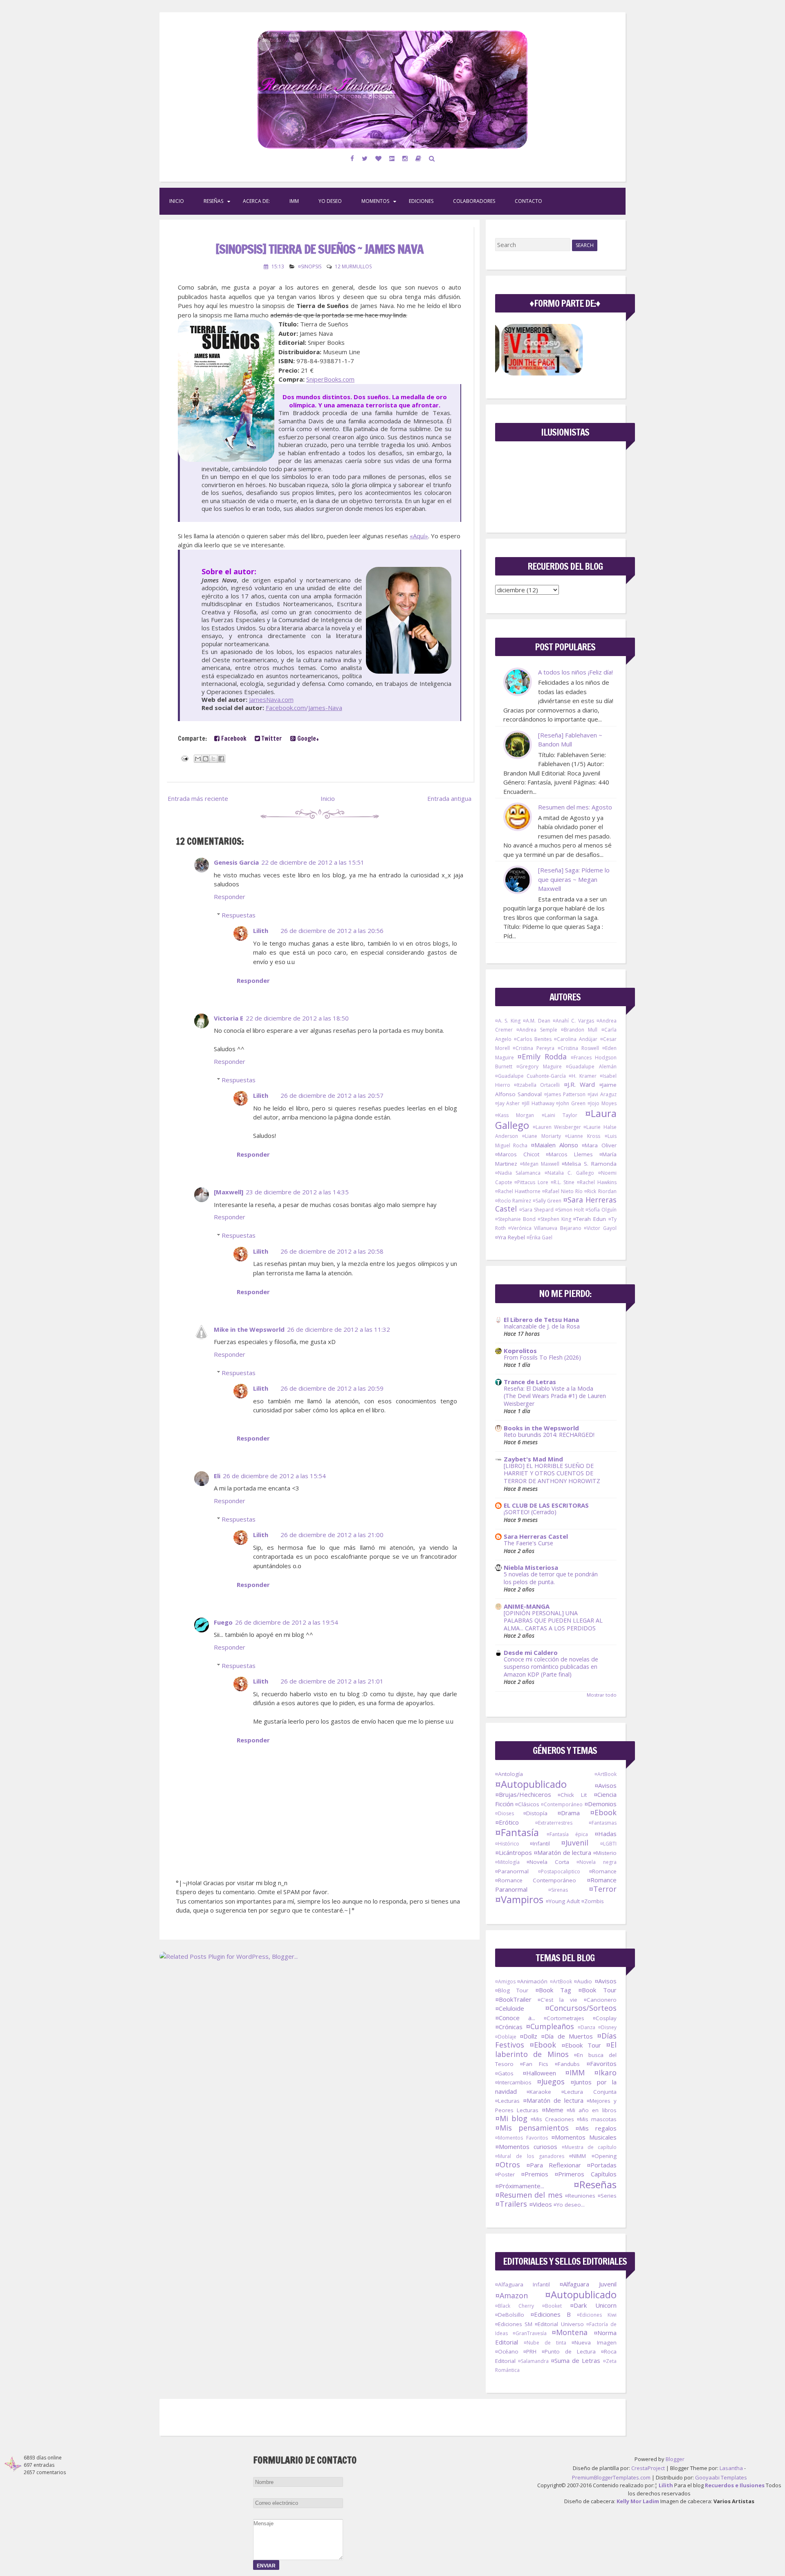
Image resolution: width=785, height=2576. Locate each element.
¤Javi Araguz (602, 1094)
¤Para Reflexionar (554, 2165)
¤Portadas (602, 2165)
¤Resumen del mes (529, 2195)
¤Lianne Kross (583, 1136)
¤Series (607, 2196)
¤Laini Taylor (560, 1115)
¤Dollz (528, 2036)
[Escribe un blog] (206, 759)
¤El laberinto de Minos (556, 2049)
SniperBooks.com (330, 379)
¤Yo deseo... (569, 2205)
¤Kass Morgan (515, 1115)
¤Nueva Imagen (594, 2342)
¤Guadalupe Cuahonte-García (530, 1076)
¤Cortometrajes (564, 2018)
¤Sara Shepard (536, 1210)
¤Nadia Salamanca (518, 1173)
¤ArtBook (606, 1774)
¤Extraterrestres (554, 1823)
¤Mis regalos (596, 2128)
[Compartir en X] (213, 759)
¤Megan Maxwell (540, 1164)
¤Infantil (540, 1843)
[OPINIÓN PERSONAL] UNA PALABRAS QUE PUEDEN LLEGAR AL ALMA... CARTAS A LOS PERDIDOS (553, 1621)
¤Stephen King (554, 1219)
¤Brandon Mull (579, 1030)
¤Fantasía (517, 1832)
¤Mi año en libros (592, 2110)
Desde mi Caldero (531, 1652)
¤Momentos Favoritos (521, 2138)
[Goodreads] (418, 158)
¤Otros (508, 2165)
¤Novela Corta (548, 1862)
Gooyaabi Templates (721, 2477)
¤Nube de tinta (545, 2343)
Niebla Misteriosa (531, 1567)
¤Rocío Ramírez (513, 1201)
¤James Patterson (565, 1094)
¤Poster (505, 2174)
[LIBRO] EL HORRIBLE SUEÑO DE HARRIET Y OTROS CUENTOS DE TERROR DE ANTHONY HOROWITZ (552, 1473)
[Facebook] (352, 158)
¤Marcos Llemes (569, 1154)
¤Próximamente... (520, 2186)
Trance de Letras (530, 1382)
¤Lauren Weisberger (557, 1127)
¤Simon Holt (570, 1210)
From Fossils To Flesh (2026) (542, 1357)
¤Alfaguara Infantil (523, 2284)
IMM (294, 201)
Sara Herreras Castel (536, 1536)
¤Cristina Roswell (578, 1048)
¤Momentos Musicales (584, 2137)
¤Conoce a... (515, 2018)
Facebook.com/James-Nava (304, 708)
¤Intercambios (513, 2082)
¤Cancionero (600, 2000)
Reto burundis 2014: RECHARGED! (549, 1435)
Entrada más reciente (198, 798)
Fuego (223, 1622)
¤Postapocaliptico (559, 1871)
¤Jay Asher (508, 1103)
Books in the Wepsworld (541, 1428)
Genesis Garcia (236, 862)
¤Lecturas (507, 2101)
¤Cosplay (605, 2018)
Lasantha (731, 2468)
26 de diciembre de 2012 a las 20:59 (332, 1388)
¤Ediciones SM (514, 2324)
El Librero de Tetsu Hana (541, 1319)
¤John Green (571, 1103)
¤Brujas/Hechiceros (523, 1794)
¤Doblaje (506, 2037)
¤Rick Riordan (600, 1191)
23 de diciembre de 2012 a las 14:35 (297, 1192)
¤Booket (552, 2306)
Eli (217, 1476)
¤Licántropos (514, 1852)
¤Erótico (507, 1822)
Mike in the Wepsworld (249, 1329)
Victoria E (229, 1018)
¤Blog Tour (512, 1990)
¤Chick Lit (572, 1795)
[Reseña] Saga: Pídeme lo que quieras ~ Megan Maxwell (574, 879)
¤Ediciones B (551, 2314)
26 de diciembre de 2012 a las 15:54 (274, 1476)
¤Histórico (507, 1844)
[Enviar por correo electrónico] (198, 759)
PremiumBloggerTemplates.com (611, 2477)
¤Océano (507, 2351)
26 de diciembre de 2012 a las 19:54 (287, 1622)
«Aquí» (419, 536)
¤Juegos (551, 2081)
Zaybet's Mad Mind (533, 1459)
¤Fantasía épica (567, 1834)
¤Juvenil (575, 1843)
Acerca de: (256, 201)
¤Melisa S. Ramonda (589, 1164)
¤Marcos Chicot (517, 1154)
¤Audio (583, 1981)
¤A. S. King (508, 1021)
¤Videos (541, 2204)
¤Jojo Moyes (602, 1103)
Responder (230, 897)
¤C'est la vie (558, 2000)
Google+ (307, 738)
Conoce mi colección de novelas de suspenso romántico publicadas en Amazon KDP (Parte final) (551, 1667)
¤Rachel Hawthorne (518, 1191)
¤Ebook (603, 1812)
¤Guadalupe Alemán (591, 1067)
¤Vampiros (519, 1899)
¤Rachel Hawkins (597, 1182)
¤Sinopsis (310, 266)
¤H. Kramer (583, 1076)
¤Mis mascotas (597, 2119)
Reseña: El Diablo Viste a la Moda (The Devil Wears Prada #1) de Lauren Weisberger (555, 1396)
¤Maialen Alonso (554, 1145)
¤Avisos (606, 1785)
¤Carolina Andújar (576, 1039)
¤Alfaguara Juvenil (588, 2284)
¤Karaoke (539, 2092)
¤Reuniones (580, 2196)
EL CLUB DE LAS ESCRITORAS (546, 1505)
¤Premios (535, 2174)
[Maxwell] (229, 1192)
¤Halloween (539, 2073)
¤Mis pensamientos (532, 2128)
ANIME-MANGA (527, 1606)
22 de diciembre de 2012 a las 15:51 (313, 862)
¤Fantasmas (603, 1823)
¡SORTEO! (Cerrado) (530, 1512)
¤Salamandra (533, 2361)
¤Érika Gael (539, 1237)
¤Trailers (511, 2204)
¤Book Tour (597, 1990)
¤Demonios (600, 1804)
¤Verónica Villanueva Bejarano (545, 1228)
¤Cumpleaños (550, 2026)
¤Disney (607, 2027)
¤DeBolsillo (510, 2315)
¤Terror (603, 1889)
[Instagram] (405, 158)
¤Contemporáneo (562, 1804)
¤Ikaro (605, 2072)
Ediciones (421, 201)
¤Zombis (593, 1901)
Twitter (271, 738)
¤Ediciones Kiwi (597, 2315)
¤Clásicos (527, 1804)
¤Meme (553, 2110)
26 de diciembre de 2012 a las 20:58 (332, 1251)
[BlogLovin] (379, 158)
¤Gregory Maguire (539, 1067)
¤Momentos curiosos (526, 2147)
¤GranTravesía (530, 2333)
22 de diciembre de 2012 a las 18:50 (297, 1018)
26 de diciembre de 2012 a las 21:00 (332, 1535)
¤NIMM (578, 2156)
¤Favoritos (601, 2063)
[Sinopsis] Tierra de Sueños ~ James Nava (320, 249)
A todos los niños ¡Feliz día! (575, 672)
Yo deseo (330, 201)
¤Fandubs (567, 2064)
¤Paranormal (512, 1871)
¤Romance (603, 1871)
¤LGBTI (608, 1844)
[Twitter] (365, 158)
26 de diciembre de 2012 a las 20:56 (332, 931)
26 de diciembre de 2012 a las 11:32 (339, 1329)
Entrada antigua (449, 798)
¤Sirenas (558, 1890)
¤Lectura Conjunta (589, 2092)
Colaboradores (474, 201)
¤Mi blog (511, 2118)
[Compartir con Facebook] (221, 759)
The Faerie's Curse (528, 1543)
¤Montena (570, 2332)
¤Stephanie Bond (515, 1219)
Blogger (675, 2459)
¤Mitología (507, 1862)
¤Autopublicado (531, 1784)
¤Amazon (511, 2295)
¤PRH (530, 2351)
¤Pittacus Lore (531, 1182)
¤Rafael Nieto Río (562, 1191)
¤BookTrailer (513, 1999)
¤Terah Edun (590, 1219)
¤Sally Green (547, 1201)
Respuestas (239, 915)
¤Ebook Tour (581, 2045)
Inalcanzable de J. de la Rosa (542, 1326)
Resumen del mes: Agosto (575, 807)
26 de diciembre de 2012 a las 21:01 (332, 1681)
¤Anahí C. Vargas (573, 1021)
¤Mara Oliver (599, 1145)
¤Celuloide (510, 2008)
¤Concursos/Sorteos (581, 2008)
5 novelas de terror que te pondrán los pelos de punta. (551, 1578)
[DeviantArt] (392, 158)
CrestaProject (648, 2468)
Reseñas (213, 201)
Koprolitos (520, 1351)
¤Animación (532, 1981)
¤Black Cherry (515, 2306)
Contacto (528, 201)
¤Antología (509, 1774)
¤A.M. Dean (537, 1021)
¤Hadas (606, 1834)
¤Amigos (505, 1981)
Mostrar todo (602, 1695)
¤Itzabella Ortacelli (537, 1085)
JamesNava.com (271, 699)
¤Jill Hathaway (538, 1103)
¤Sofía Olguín (601, 1210)
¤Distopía (535, 1813)
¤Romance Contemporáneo (536, 1880)
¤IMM (575, 2072)
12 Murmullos (353, 266)
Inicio (177, 201)
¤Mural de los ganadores (530, 2156)
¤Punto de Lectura (569, 2351)
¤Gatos (504, 2073)
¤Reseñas (595, 2184)
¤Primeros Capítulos (585, 2174)
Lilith (261, 931)
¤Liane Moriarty (542, 1136)
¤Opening (604, 2156)
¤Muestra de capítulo (589, 2147)
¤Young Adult (563, 1901)
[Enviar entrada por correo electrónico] (184, 758)
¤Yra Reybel (510, 1237)
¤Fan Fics (534, 2064)
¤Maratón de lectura (562, 1852)
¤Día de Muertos (567, 2036)
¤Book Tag (553, 1990)
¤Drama (569, 1813)
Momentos (375, 201)
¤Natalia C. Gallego (569, 1173)
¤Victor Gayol (600, 1228)
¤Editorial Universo (559, 2324)
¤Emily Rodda (542, 1056)
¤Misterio (605, 1853)
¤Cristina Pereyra (534, 1048)
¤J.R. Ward (579, 1084)
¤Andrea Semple (537, 1030)
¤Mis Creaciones (552, 2119)
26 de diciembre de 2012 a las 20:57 (332, 1095)
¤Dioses (505, 1813)
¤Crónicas (509, 2027)
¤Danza (587, 2027)
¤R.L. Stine (563, 1182)
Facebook (233, 738)
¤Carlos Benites (533, 1039)
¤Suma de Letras (575, 2360)
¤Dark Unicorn (593, 2305)
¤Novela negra (596, 1862)
